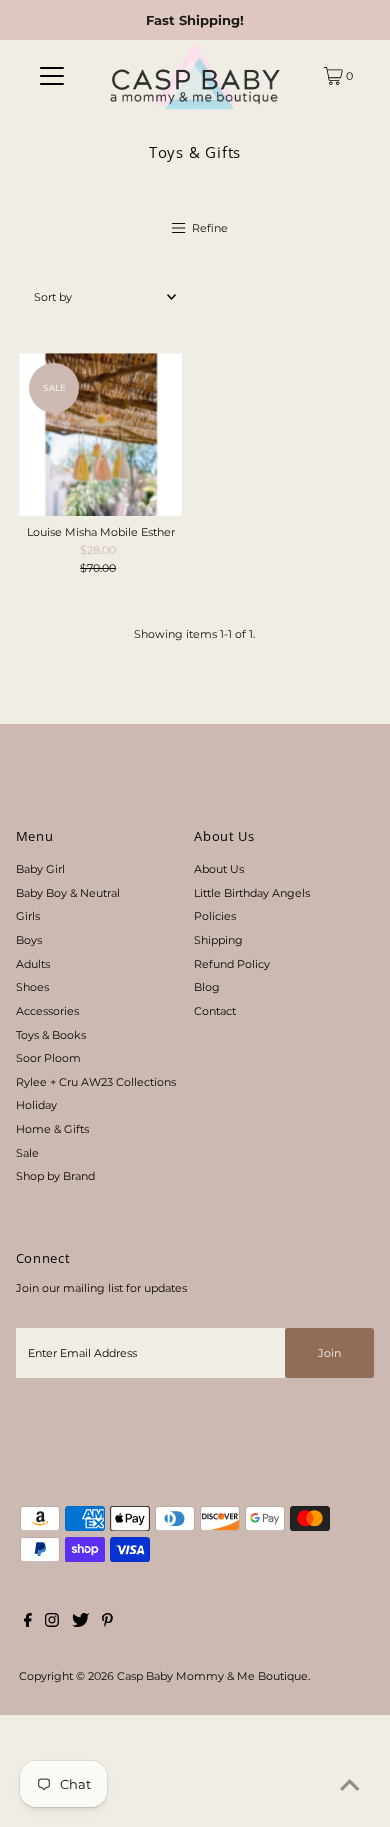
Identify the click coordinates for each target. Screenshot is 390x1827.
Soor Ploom (48, 1058)
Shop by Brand (55, 1176)
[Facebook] (28, 1623)
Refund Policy (232, 964)
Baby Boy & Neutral (68, 893)
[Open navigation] (52, 76)
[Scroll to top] (350, 1787)
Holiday (36, 1105)
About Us (219, 869)
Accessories (47, 1011)
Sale (27, 1153)
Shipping (218, 940)
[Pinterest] (107, 1623)
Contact (215, 1011)
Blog (207, 987)
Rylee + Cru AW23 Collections (96, 1082)
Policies (215, 916)
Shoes (32, 987)
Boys (29, 940)
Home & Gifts (52, 1129)
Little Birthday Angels (252, 893)
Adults (33, 964)
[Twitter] (80, 1623)
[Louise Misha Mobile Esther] (100, 434)
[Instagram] (52, 1623)
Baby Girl (40, 869)
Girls (28, 916)
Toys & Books (51, 1035)
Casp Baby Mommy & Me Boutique (212, 1676)
